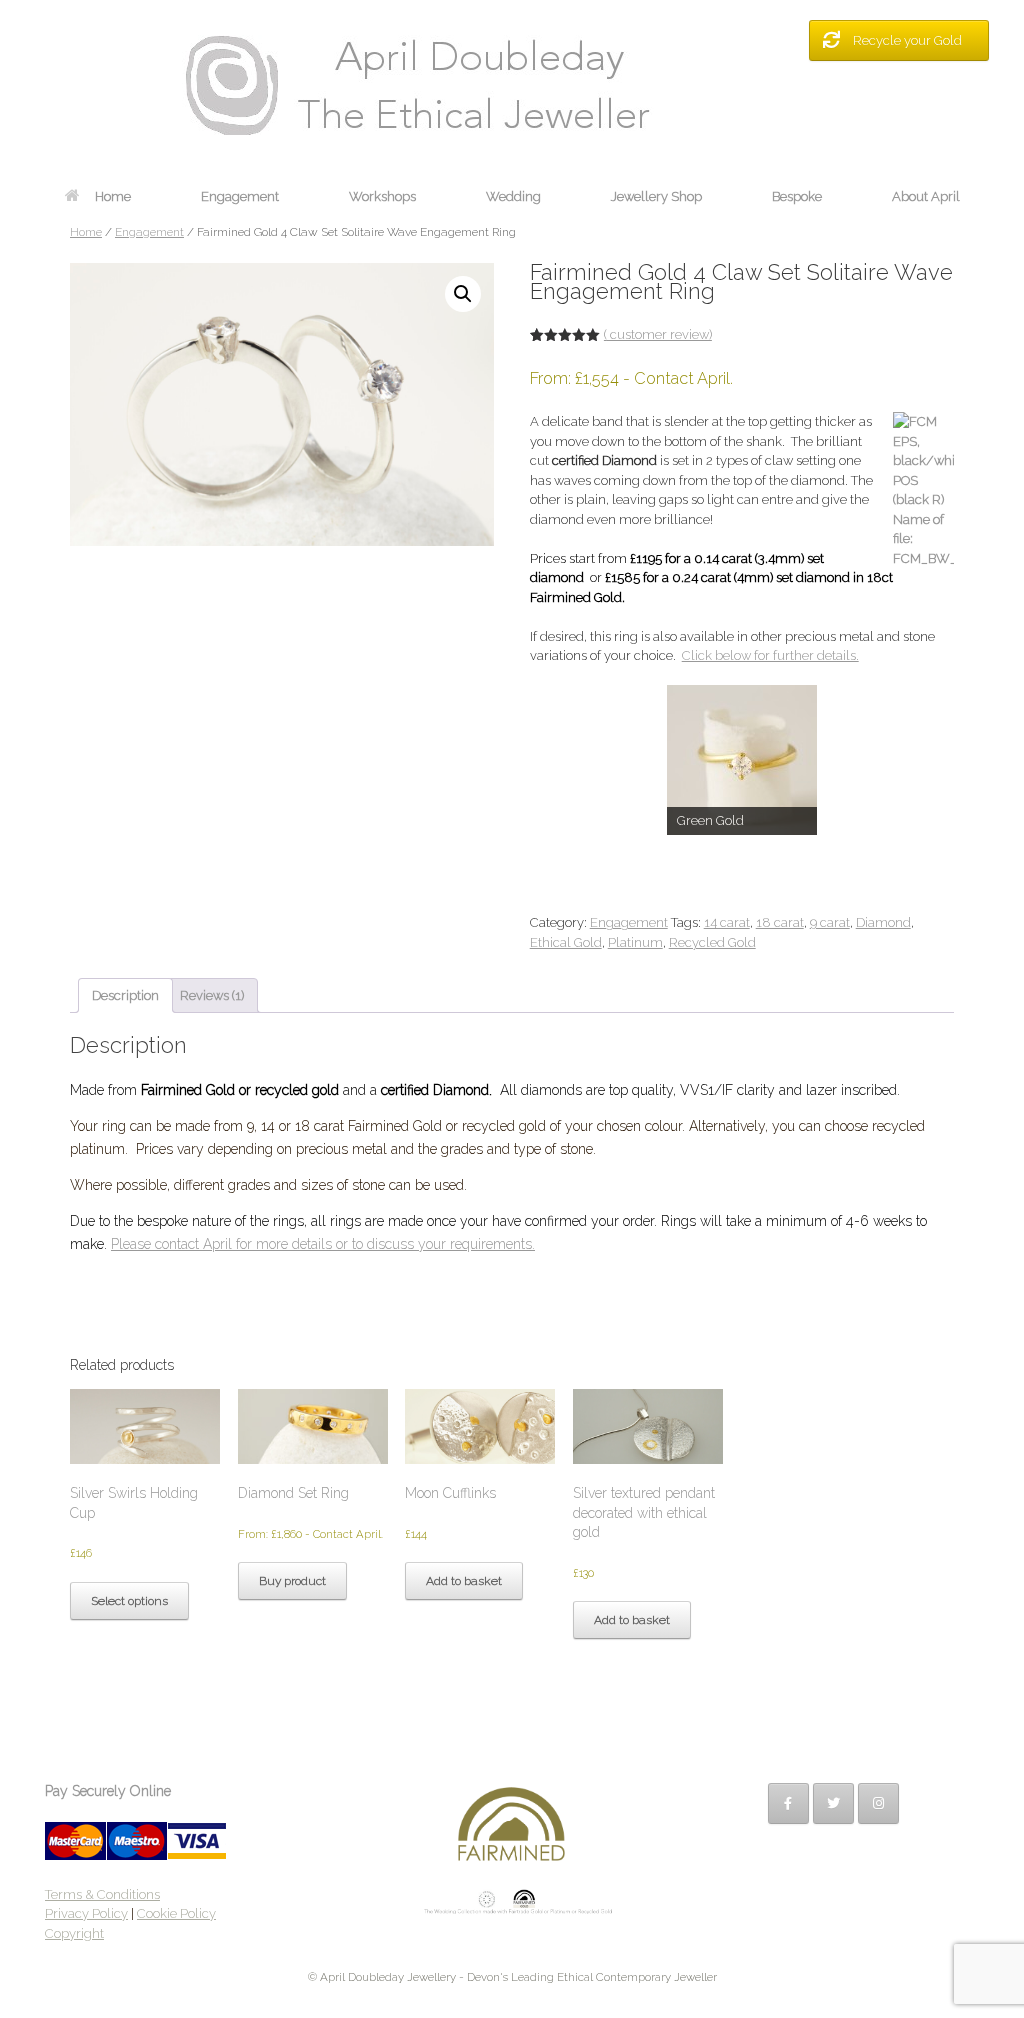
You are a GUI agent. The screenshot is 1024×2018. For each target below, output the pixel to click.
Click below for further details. (770, 655)
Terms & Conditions (102, 1894)
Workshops (382, 196)
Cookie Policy (176, 1913)
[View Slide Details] (742, 760)
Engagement (240, 196)
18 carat (780, 922)
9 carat (830, 922)
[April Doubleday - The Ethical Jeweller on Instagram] (878, 1803)
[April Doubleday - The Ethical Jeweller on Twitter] (833, 1803)
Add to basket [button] (464, 1581)
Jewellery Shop (656, 196)
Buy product (292, 1581)
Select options (129, 1601)
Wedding (513, 196)
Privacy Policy (86, 1913)
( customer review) (658, 334)
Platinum (635, 942)
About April (926, 196)
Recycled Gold (712, 942)
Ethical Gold (566, 942)
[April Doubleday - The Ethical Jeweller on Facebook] (788, 1803)
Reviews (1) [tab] (212, 995)
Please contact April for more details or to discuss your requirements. (323, 1244)
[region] (742, 760)
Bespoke (797, 196)
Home (113, 196)
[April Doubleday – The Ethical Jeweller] (512, 85)
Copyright (74, 1933)
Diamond (883, 922)
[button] (463, 294)
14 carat (727, 922)
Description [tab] (125, 995)
